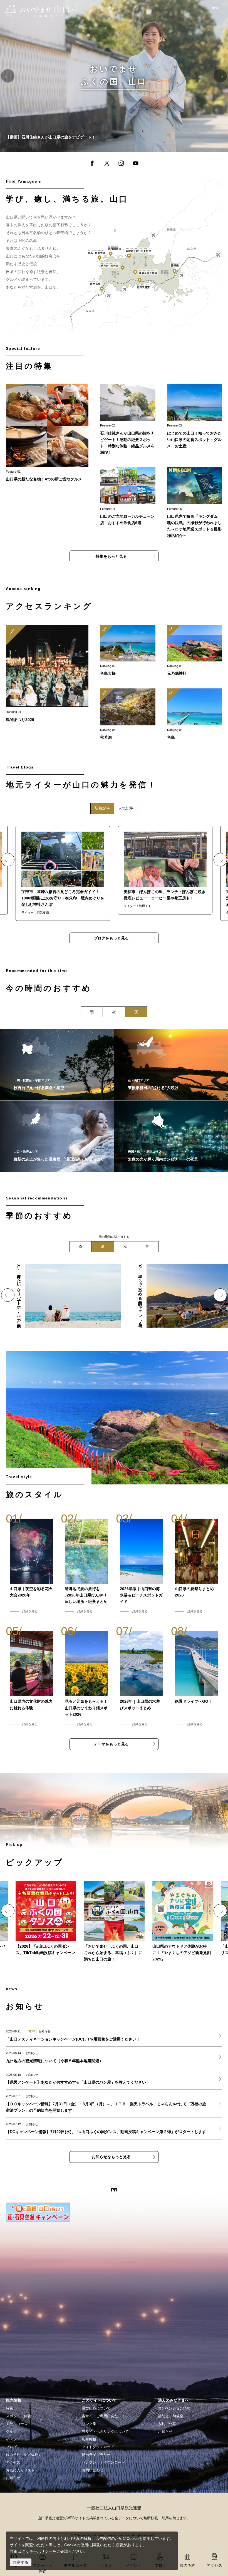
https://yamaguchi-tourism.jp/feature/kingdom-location (195, 503)
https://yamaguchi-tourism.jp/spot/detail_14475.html (128, 715)
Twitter (106, 164)
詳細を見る (30, 1611)
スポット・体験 (18, 2416)
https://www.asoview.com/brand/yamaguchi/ (183, 1922)
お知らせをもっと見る (111, 2157)
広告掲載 (89, 2439)
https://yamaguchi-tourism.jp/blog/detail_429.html (63, 873)
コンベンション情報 (174, 2408)
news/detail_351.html (24, 2035)
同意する (21, 2562)
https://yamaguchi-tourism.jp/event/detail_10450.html (47, 674)
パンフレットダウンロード (103, 2463)
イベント (13, 2439)
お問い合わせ (93, 2470)
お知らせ (13, 2478)
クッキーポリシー (37, 2551)
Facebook (92, 164)
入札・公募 (167, 2424)
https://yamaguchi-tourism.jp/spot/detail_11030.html (128, 651)
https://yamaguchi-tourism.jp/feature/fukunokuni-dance (46, 1918)
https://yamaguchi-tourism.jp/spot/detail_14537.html (57, 1065)
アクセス (13, 2463)
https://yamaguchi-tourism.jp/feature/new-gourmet (47, 433)
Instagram (121, 164)
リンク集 (89, 2424)
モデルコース (17, 2424)
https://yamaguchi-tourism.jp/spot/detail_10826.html (195, 715)
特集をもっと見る (111, 556)
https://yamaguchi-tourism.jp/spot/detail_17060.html (195, 651)
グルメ (11, 2432)
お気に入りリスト (20, 2470)
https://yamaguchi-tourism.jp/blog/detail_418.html (165, 870)
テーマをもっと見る (111, 1744)
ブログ (11, 2447)
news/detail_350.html (24, 2057)
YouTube (136, 164)
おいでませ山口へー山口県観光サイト (37, 8)
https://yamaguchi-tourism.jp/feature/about (195, 417)
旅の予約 (187, 2565)
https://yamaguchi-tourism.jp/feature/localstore (128, 497)
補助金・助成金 (171, 2416)
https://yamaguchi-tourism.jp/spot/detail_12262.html (57, 1136)
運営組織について (96, 2408)
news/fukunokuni (114, 1922)
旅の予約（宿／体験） (24, 2455)
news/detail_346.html (24, 2104)
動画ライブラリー (96, 2455)
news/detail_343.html (24, 2128)
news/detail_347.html (24, 2079)
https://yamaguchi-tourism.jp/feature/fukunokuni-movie (48, 3)
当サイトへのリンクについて (105, 2432)
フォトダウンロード (98, 2447)
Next (220, 76)
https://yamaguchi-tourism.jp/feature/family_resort (59, 1267)
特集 (9, 2408)
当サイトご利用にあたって (103, 2416)
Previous (8, 76)
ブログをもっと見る (111, 938)
